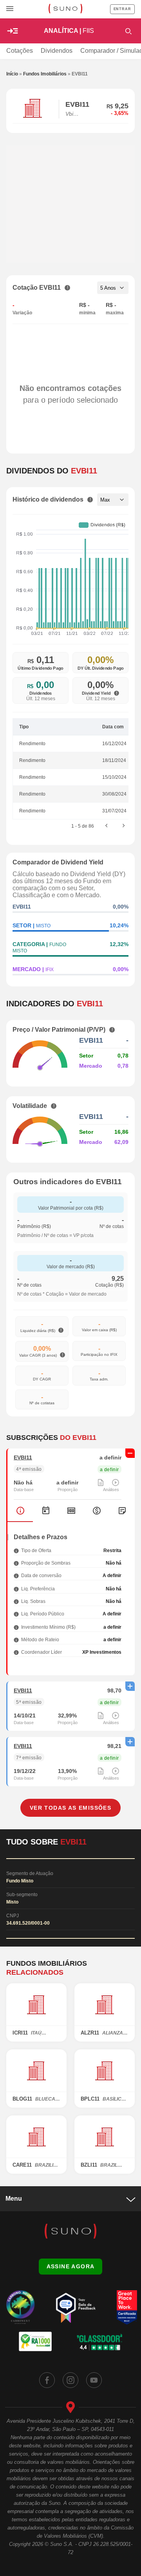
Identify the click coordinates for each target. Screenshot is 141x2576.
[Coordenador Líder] (16, 1652)
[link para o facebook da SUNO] (47, 2380)
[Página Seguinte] (124, 826)
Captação (97, 1511)
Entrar (122, 9)
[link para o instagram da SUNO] (70, 2380)
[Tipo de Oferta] (16, 1550)
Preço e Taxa (71, 1511)
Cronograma (46, 1511)
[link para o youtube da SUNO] (94, 2380)
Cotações (20, 51)
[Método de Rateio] (16, 1639)
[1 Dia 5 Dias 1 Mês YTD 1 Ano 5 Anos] (113, 288)
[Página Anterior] (107, 826)
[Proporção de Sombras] (16, 1563)
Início (12, 74)
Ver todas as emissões (70, 1808)
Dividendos (57, 51)
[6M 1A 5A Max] (113, 500)
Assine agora (71, 2266)
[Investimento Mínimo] (16, 1627)
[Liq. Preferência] (16, 1589)
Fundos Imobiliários (45, 74)
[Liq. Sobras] (16, 1601)
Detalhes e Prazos (20, 1511)
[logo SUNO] (65, 9)
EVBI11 (23, 1457)
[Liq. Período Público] (16, 1614)
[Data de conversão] (16, 1575)
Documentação (122, 1511)
